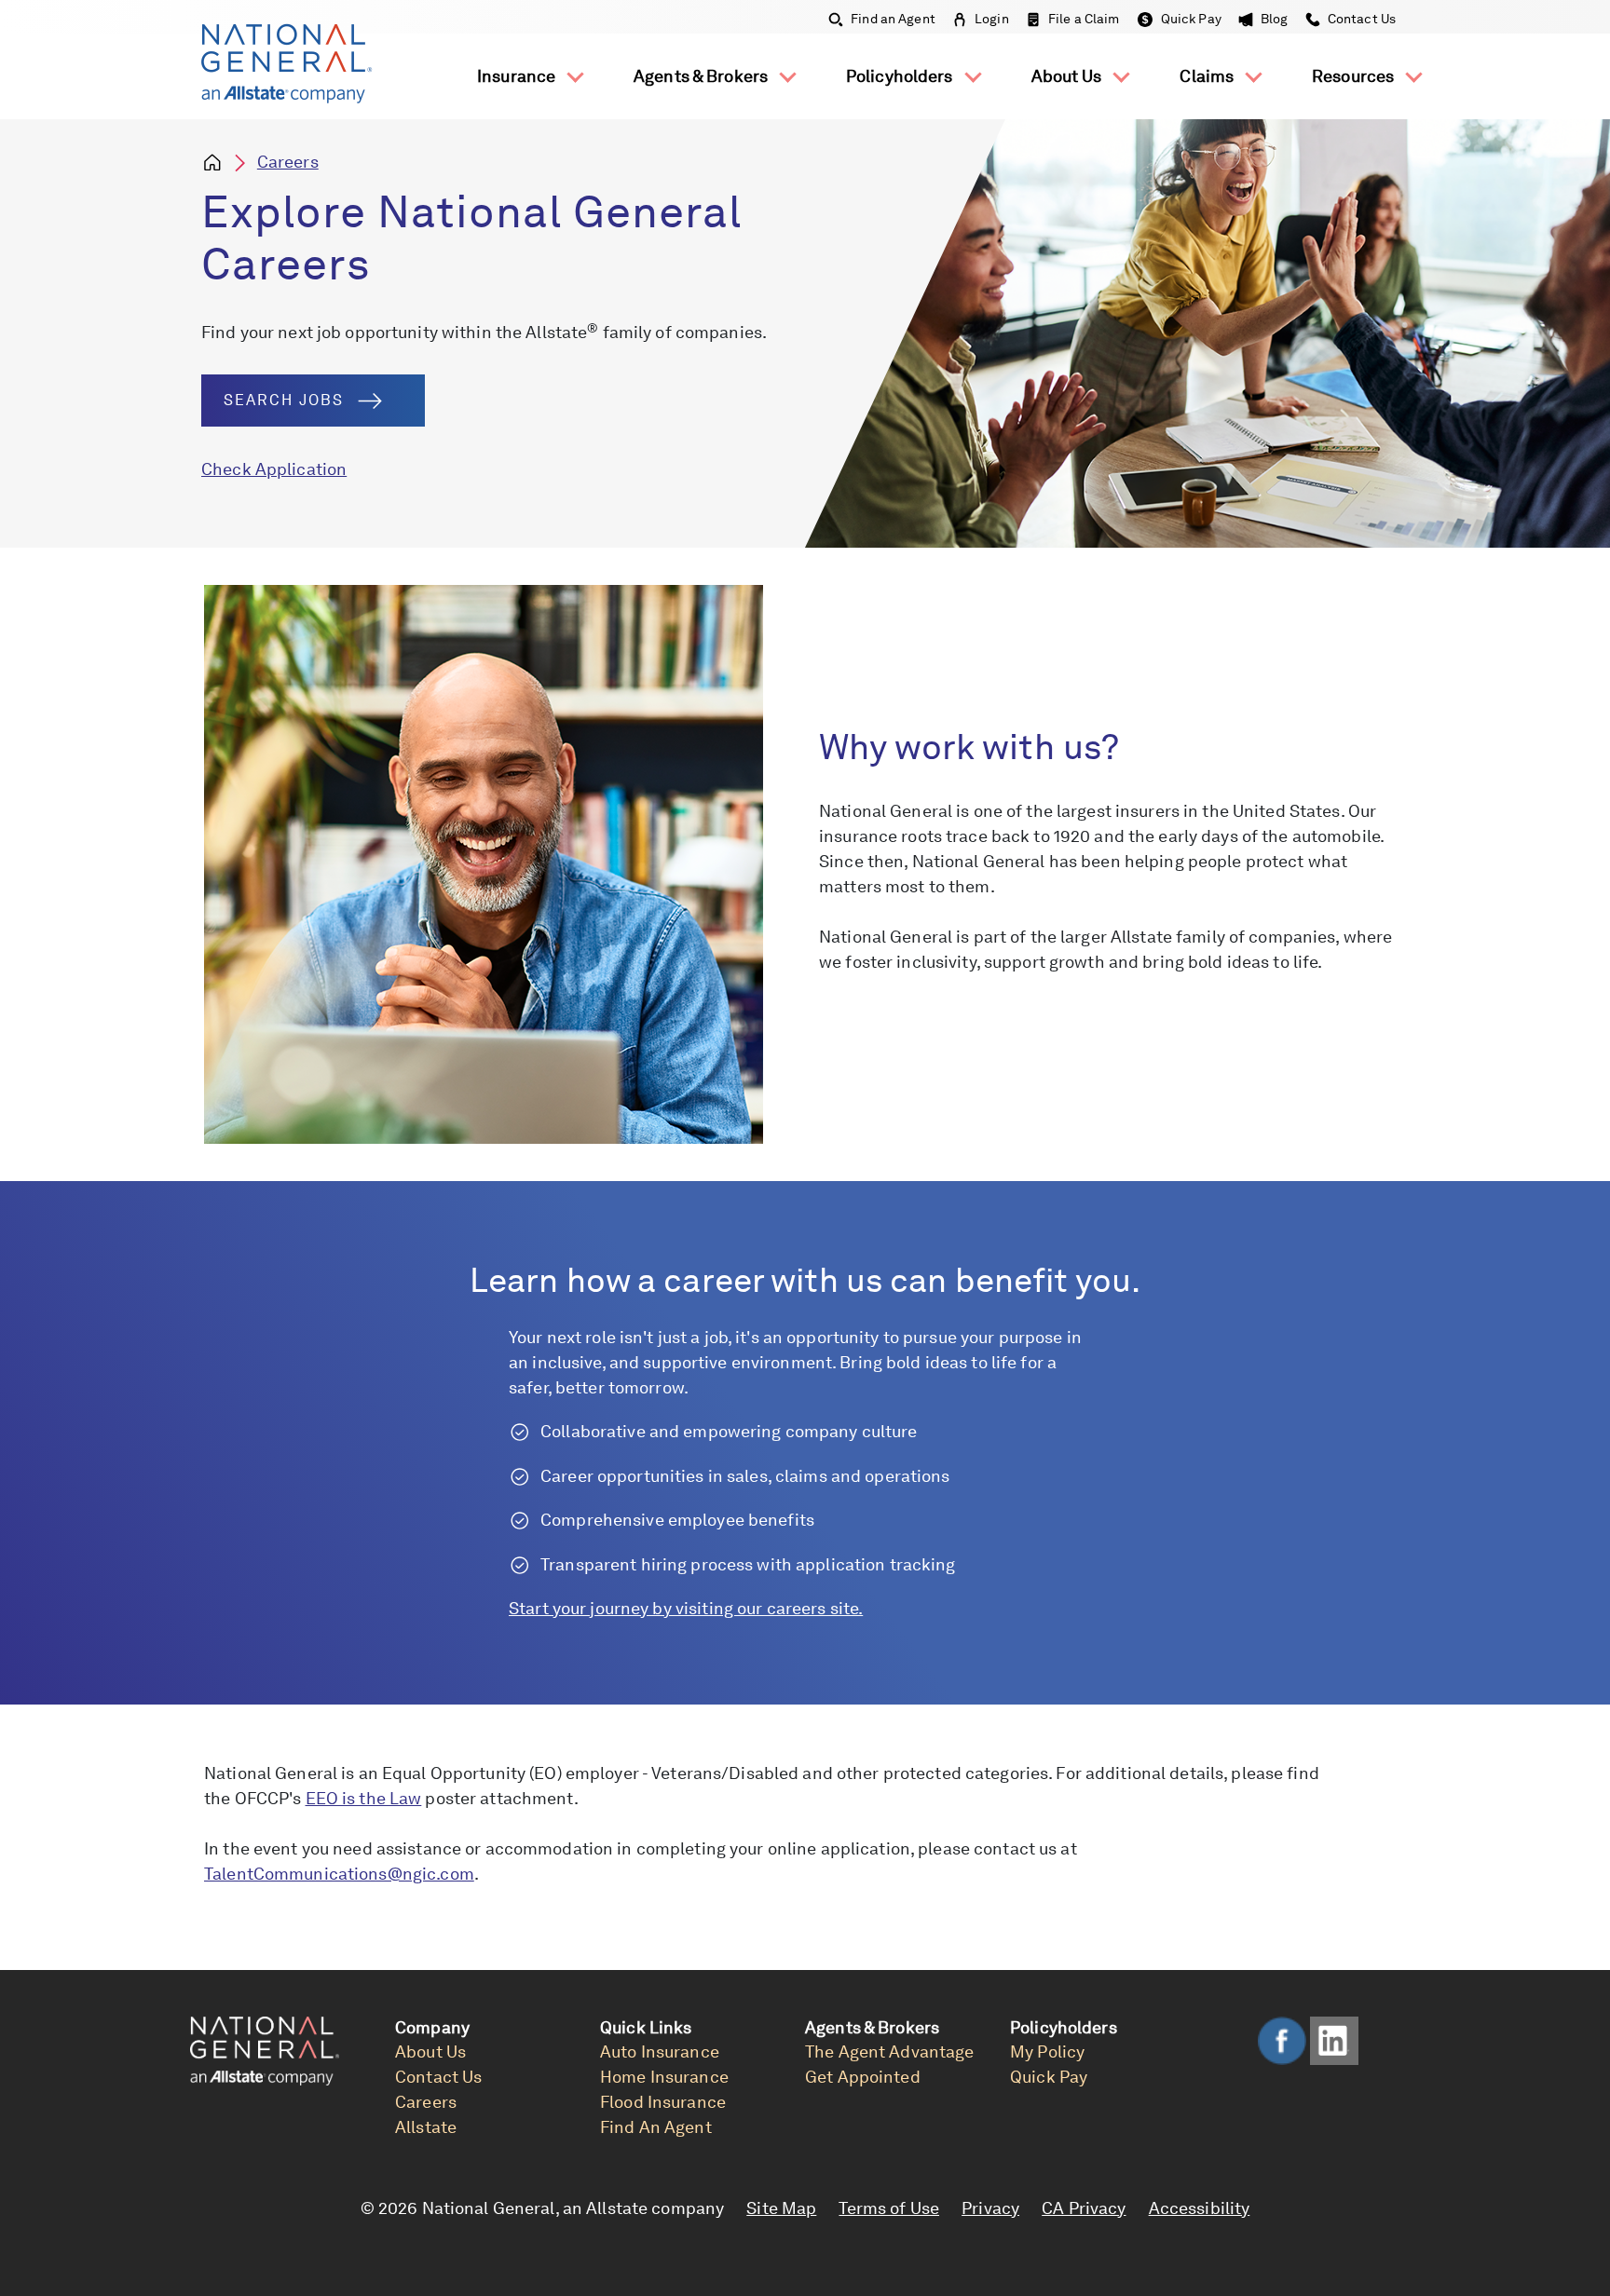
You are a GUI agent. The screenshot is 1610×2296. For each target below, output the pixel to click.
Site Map (781, 2208)
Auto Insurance (660, 2051)
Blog (1275, 19)
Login (992, 19)
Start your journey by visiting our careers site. (686, 1608)
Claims (1208, 76)
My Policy (1047, 2051)
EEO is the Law (364, 1798)
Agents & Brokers (703, 76)
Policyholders (901, 76)
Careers (288, 162)
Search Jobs (284, 400)
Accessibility (1200, 2208)
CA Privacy (1084, 2208)
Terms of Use (889, 2208)
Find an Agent (893, 19)
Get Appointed (863, 2077)
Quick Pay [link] (1049, 2077)
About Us (1069, 76)
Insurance (518, 76)
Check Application (274, 469)
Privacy (990, 2208)
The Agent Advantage (889, 2051)
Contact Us (1360, 19)
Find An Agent (656, 2127)
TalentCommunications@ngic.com (339, 1874)
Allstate (426, 2127)
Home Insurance (664, 2077)
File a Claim (1084, 19)
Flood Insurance (663, 2102)
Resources (1355, 76)
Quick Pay (1191, 19)
